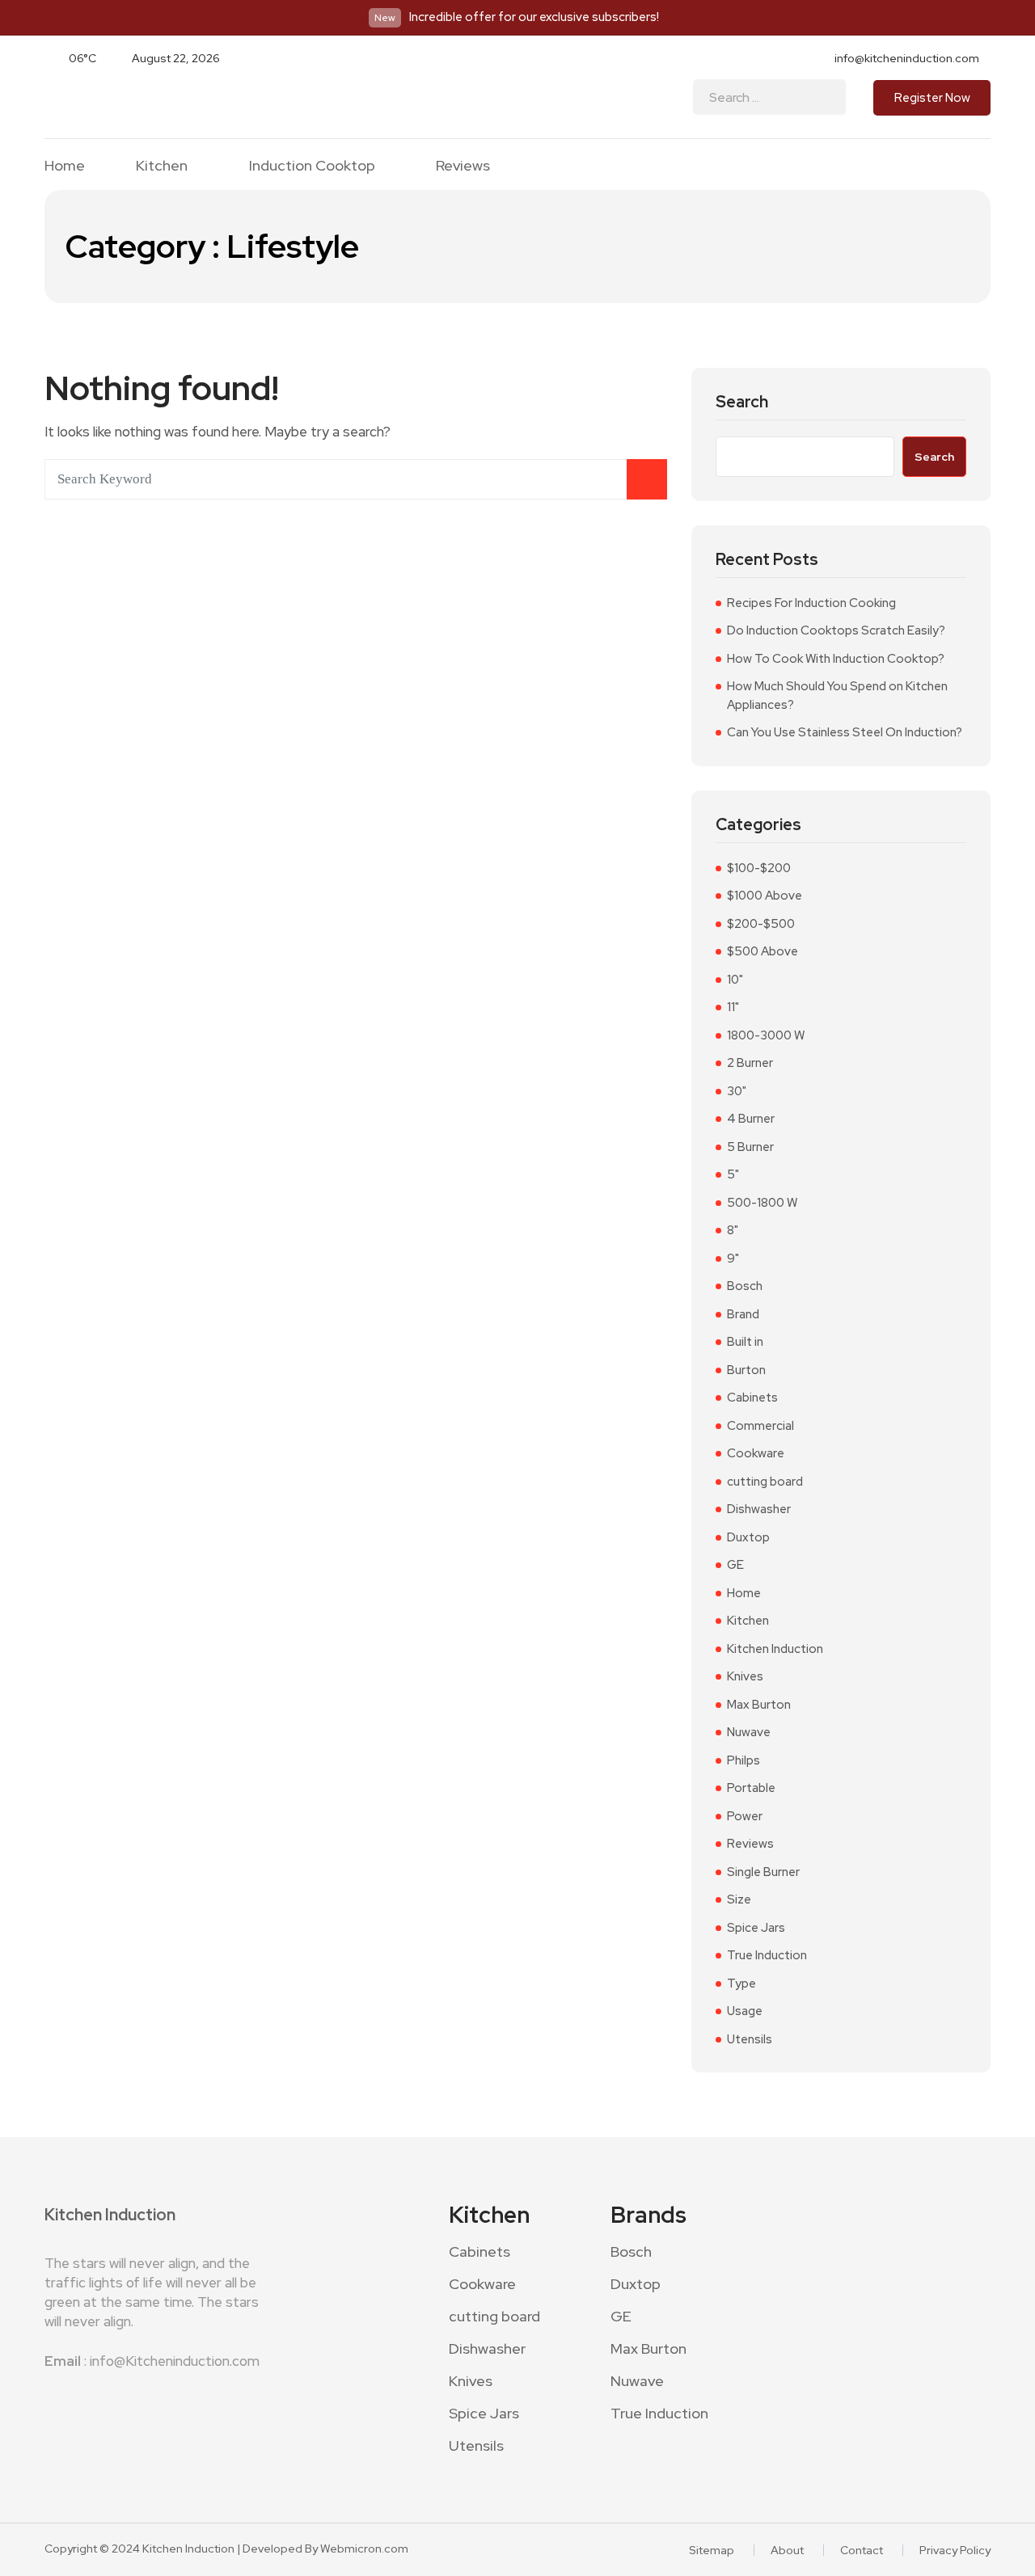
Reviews (463, 166)
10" (735, 980)
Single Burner (763, 1872)
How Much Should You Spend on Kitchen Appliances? (837, 696)
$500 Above (763, 951)
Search (742, 402)
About (787, 2550)
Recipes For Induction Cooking (811, 603)
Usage (745, 2011)
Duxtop (748, 1537)
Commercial (760, 1426)
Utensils (750, 2039)
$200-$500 (761, 924)
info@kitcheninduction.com (907, 58)
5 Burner (750, 1147)
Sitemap (712, 2550)
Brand (743, 1314)
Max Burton (759, 1705)
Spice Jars (756, 1928)
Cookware (756, 1453)
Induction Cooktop (312, 166)
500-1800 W (762, 1203)
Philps (744, 1760)
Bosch (745, 1286)
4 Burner (751, 1119)
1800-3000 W (766, 1035)
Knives (745, 1676)
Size (739, 1899)
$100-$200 (759, 868)
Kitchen (162, 166)
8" (733, 1230)
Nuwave (749, 1732)
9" (733, 1258)
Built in (745, 1342)
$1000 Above (765, 896)
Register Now (932, 98)
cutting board (765, 1482)
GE (735, 1565)
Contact (862, 2550)
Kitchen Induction (775, 1649)
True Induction (767, 1955)
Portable (751, 1788)
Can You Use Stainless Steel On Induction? (845, 732)
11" (733, 1007)
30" (737, 1091)
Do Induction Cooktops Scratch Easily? (836, 630)
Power (745, 1816)
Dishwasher (759, 1509)
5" (733, 1174)
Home (65, 166)
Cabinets (752, 1398)
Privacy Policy (955, 2550)
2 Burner (750, 1063)
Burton (746, 1370)
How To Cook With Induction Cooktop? (836, 659)
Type (741, 1984)
